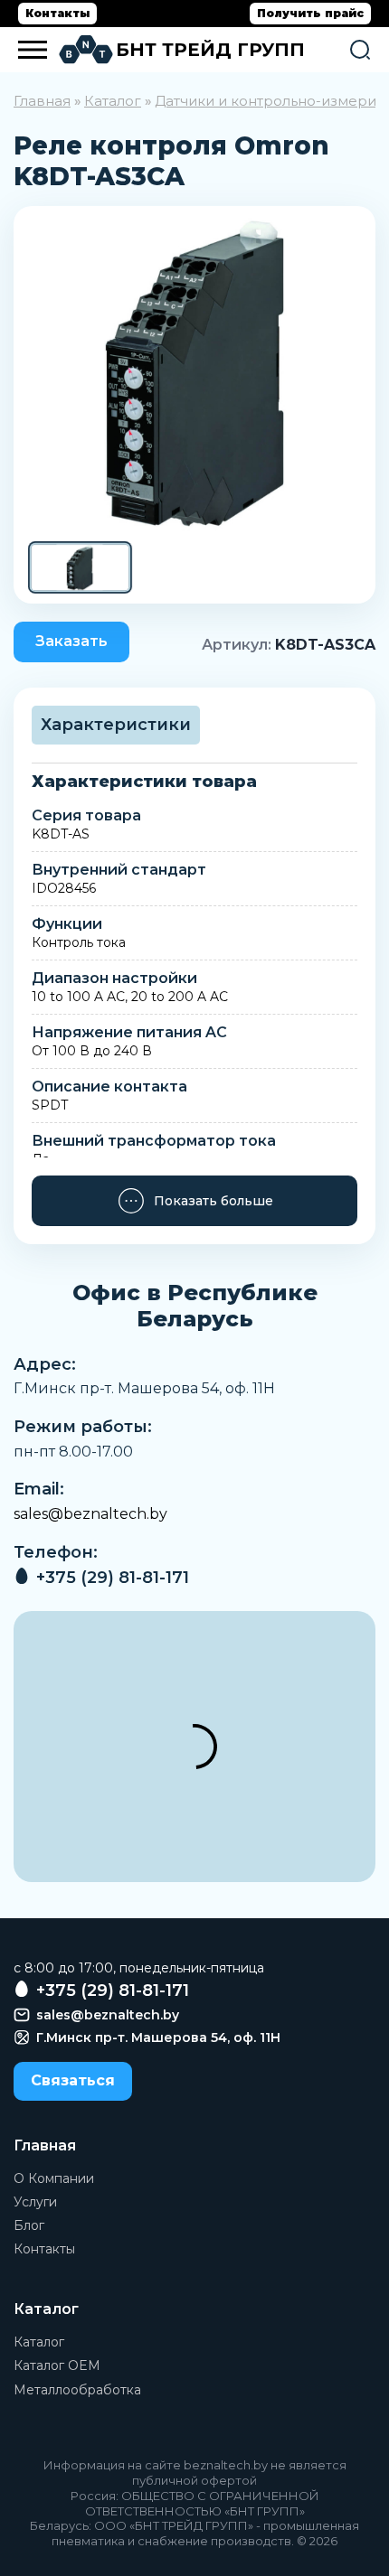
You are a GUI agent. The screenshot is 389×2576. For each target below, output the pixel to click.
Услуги (35, 2202)
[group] (194, 373)
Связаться (73, 2080)
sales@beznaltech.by (90, 1514)
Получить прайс (310, 13)
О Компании (54, 2178)
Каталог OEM (57, 2365)
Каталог (113, 101)
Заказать (71, 641)
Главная (42, 101)
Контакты (57, 13)
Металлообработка (77, 2390)
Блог (29, 2225)
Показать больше (213, 1201)
